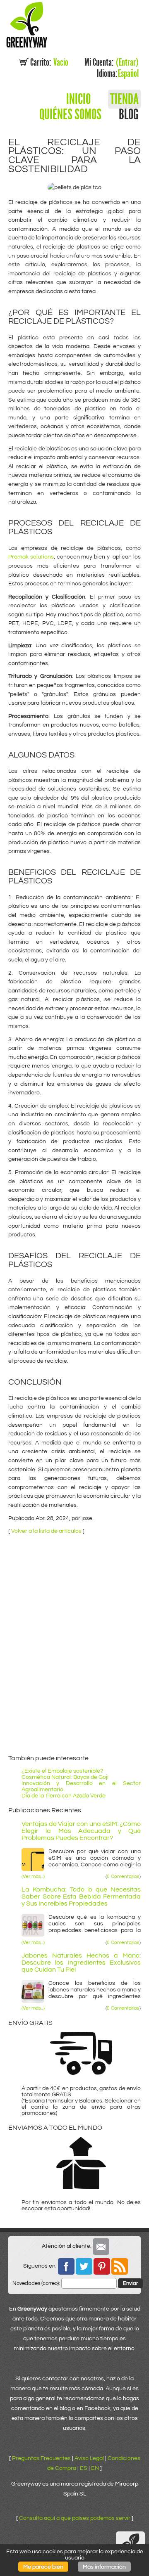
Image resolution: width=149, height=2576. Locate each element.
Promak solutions (31, 557)
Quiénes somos (70, 114)
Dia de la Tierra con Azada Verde (64, 1796)
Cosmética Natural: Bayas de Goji (65, 1777)
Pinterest (102, 2266)
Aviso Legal (89, 2458)
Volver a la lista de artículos (46, 1531)
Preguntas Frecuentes (41, 2458)
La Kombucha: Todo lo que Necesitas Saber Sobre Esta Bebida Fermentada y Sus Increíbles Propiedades (81, 1897)
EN (95, 2468)
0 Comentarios (123, 1877)
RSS (120, 2266)
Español (118, 73)
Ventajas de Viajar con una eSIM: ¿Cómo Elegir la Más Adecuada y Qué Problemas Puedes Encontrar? (81, 1831)
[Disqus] (74, 1643)
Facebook (66, 2266)
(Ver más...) (33, 1877)
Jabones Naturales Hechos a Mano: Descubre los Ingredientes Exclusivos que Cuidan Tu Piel (81, 1963)
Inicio (78, 99)
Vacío (49, 62)
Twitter (84, 2266)
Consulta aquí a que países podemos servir (75, 2518)
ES (84, 2468)
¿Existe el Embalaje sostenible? (62, 1771)
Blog (129, 114)
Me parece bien (43, 2567)
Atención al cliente (101, 2247)
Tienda (124, 99)
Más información (104, 2567)
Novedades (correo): (36, 2283)
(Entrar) (112, 62)
